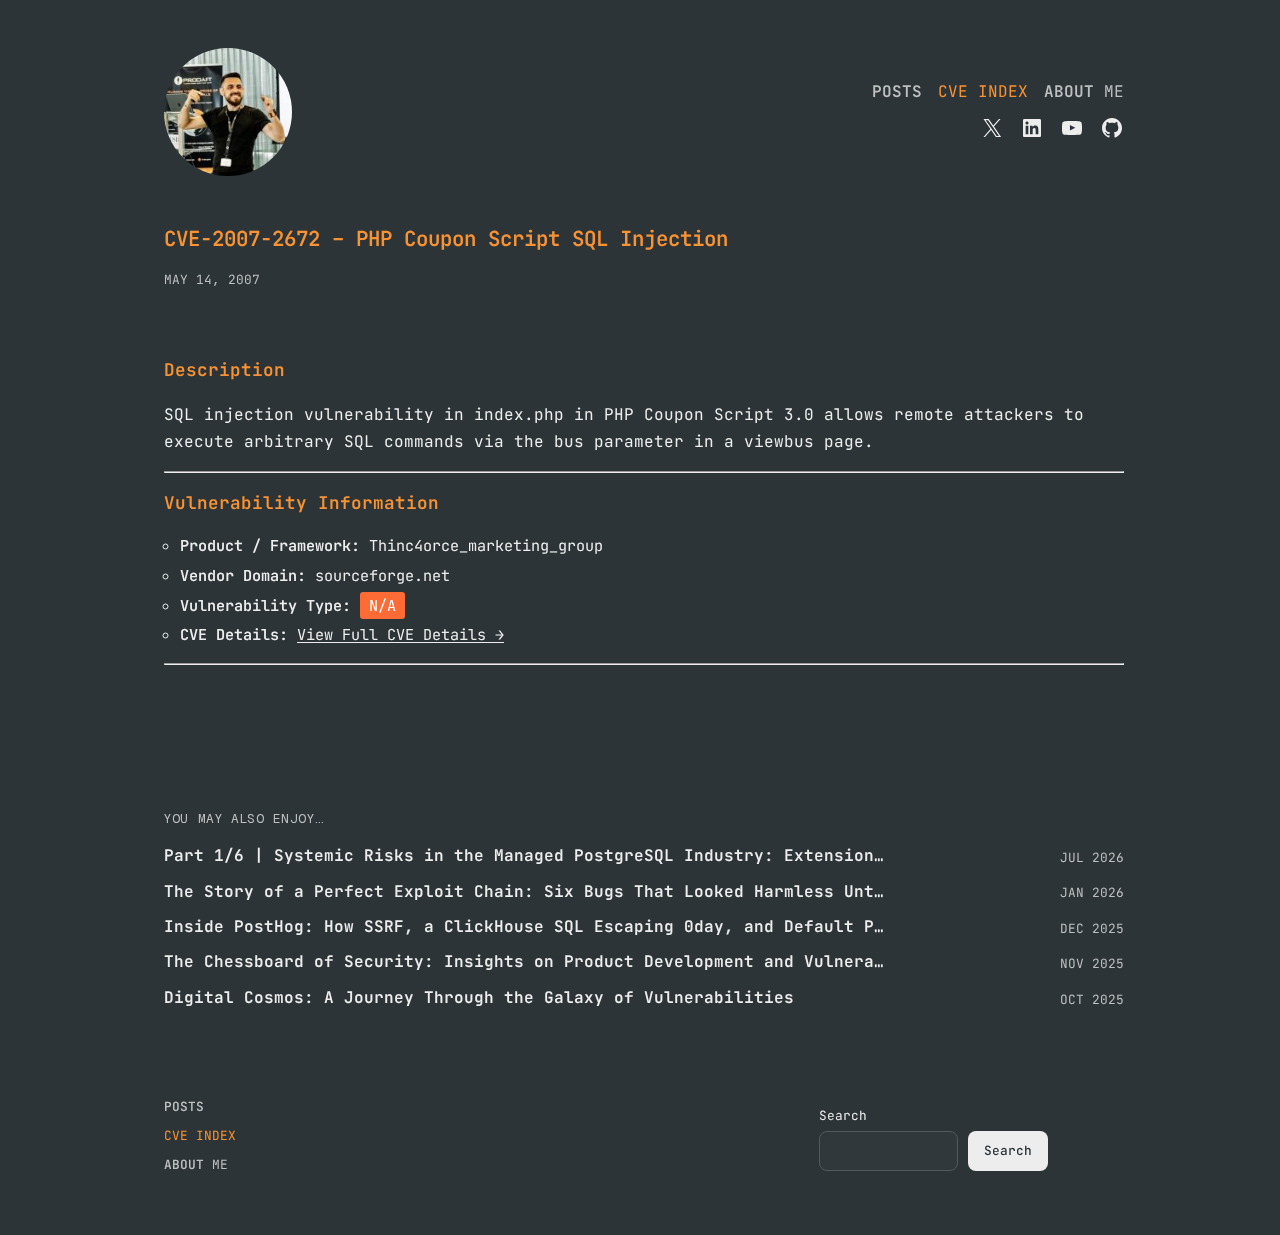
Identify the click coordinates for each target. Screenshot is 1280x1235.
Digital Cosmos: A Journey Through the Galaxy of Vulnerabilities (479, 997)
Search (843, 1115)
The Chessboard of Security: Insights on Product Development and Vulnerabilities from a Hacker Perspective (524, 961)
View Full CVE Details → (400, 634)
